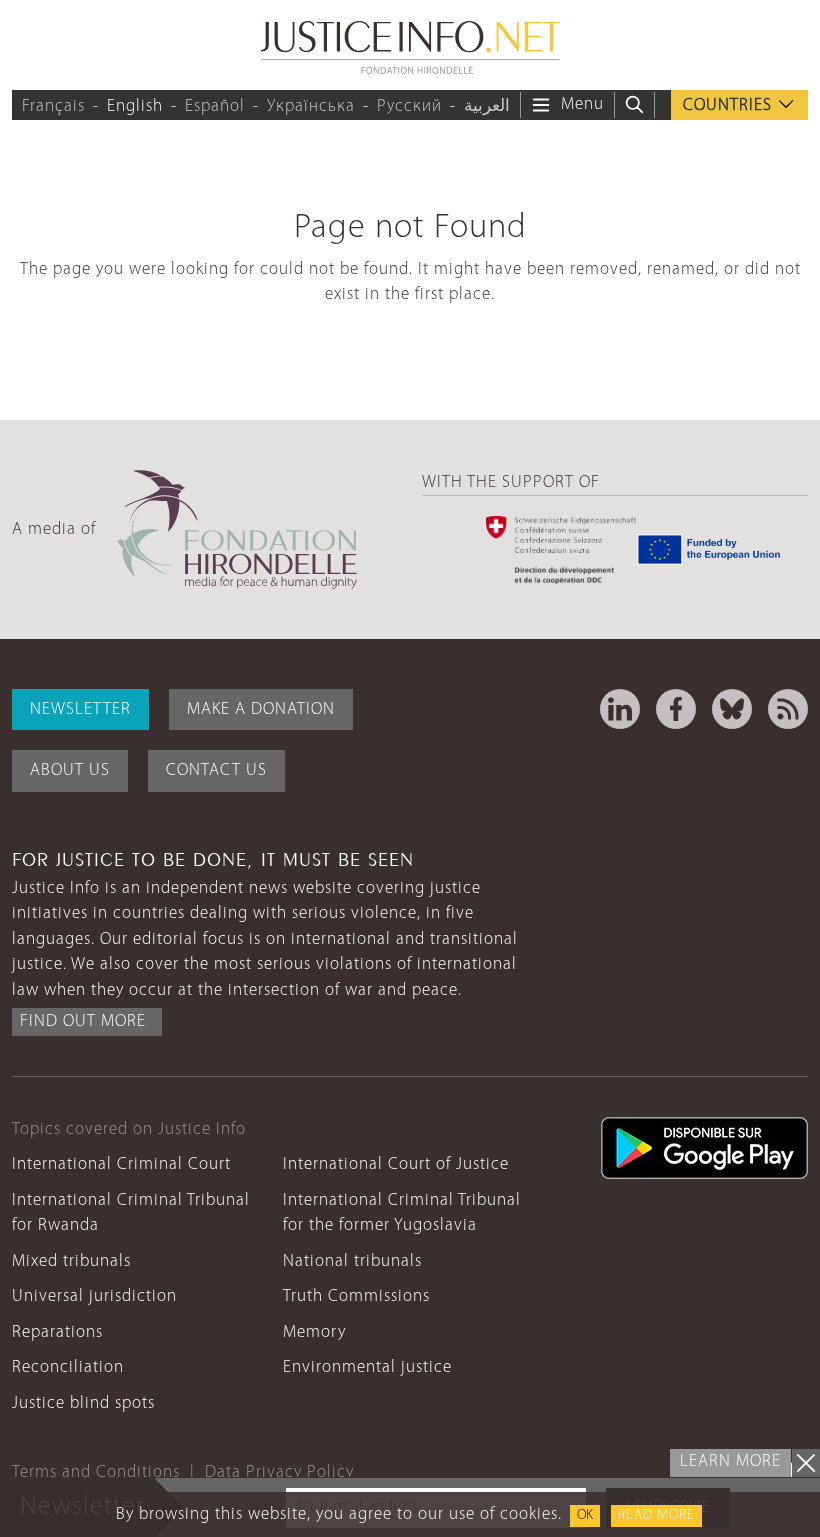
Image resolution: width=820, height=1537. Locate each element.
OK (585, 1515)
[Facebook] (676, 709)
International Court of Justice (396, 1164)
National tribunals (352, 1261)
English (135, 106)
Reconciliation (68, 1367)
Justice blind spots (83, 1403)
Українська (311, 106)
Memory (314, 1332)
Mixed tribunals (71, 1261)
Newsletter (80, 709)
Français (53, 106)
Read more (656, 1515)
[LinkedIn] (620, 709)
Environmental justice (367, 1367)
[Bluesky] (732, 709)
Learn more (730, 1461)
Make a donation (261, 709)
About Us (70, 770)
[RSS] (788, 709)
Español (215, 106)
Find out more (83, 1021)
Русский (409, 106)
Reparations (57, 1332)
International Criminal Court (121, 1164)
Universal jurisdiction (94, 1296)
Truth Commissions (356, 1296)
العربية (487, 106)
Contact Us (216, 770)
